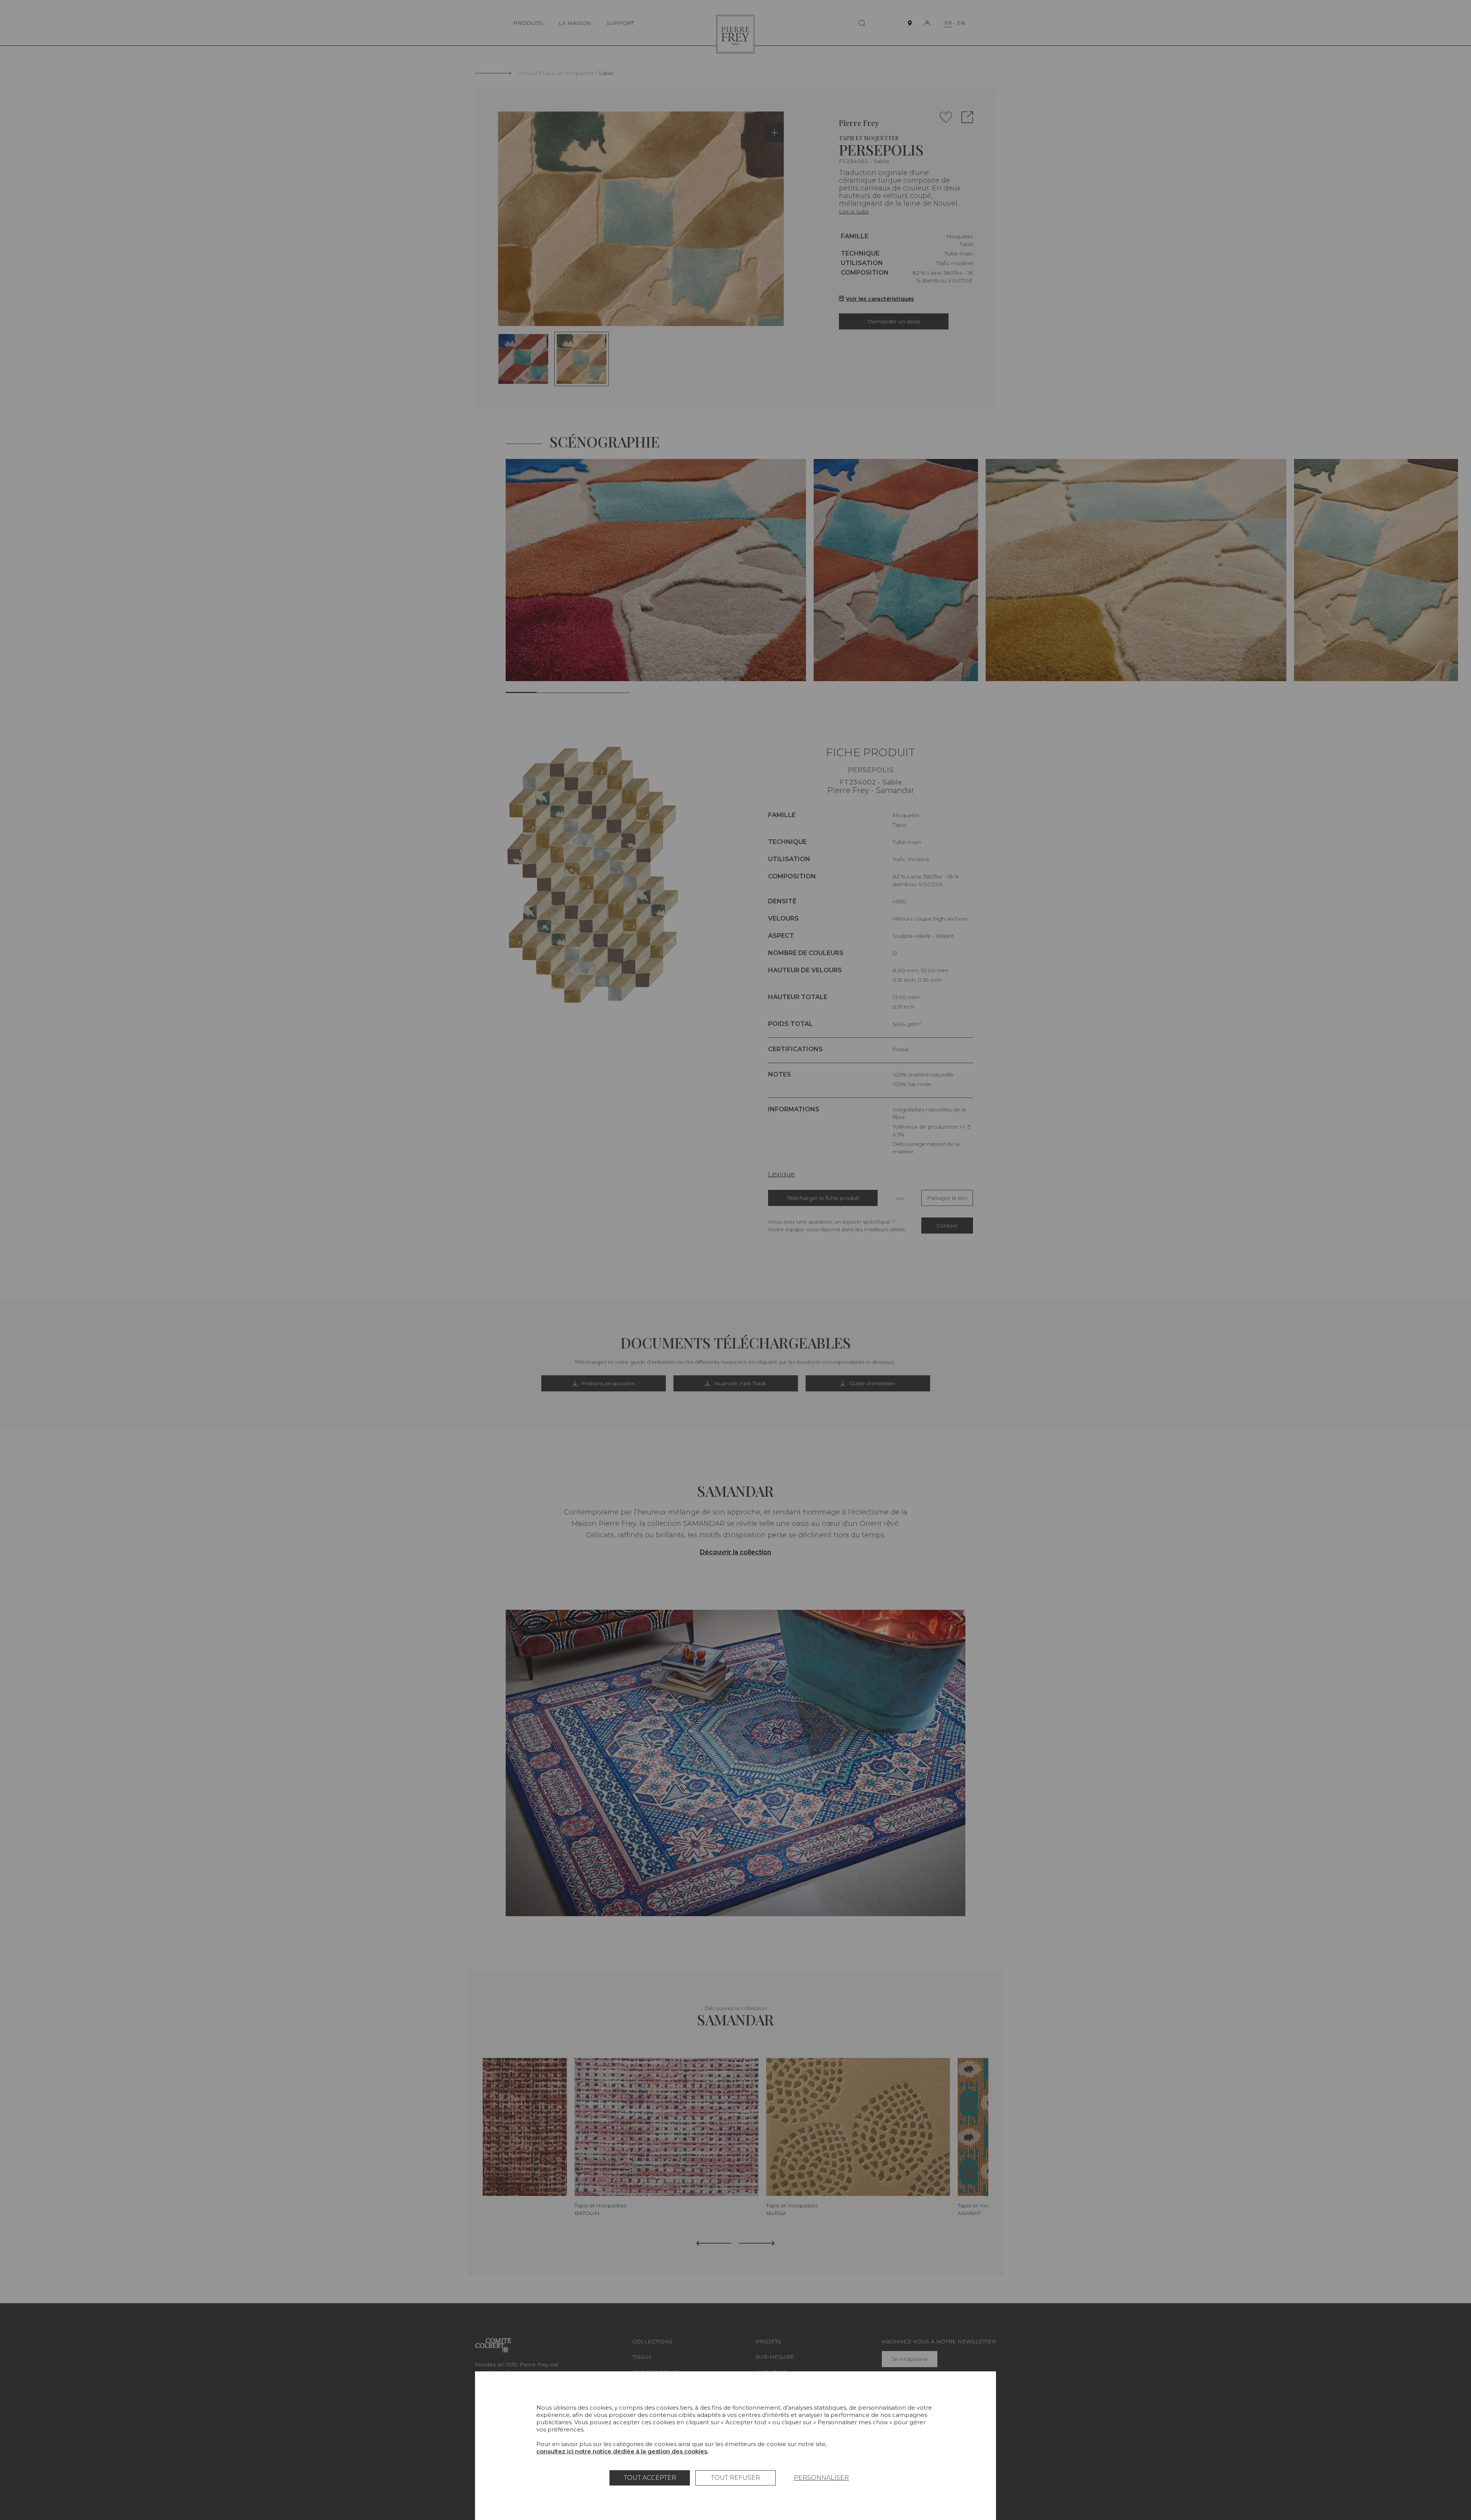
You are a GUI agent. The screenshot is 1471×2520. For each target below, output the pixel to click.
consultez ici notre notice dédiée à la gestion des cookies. (622, 2451)
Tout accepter (650, 2478)
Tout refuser (735, 2478)
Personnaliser (821, 2478)
